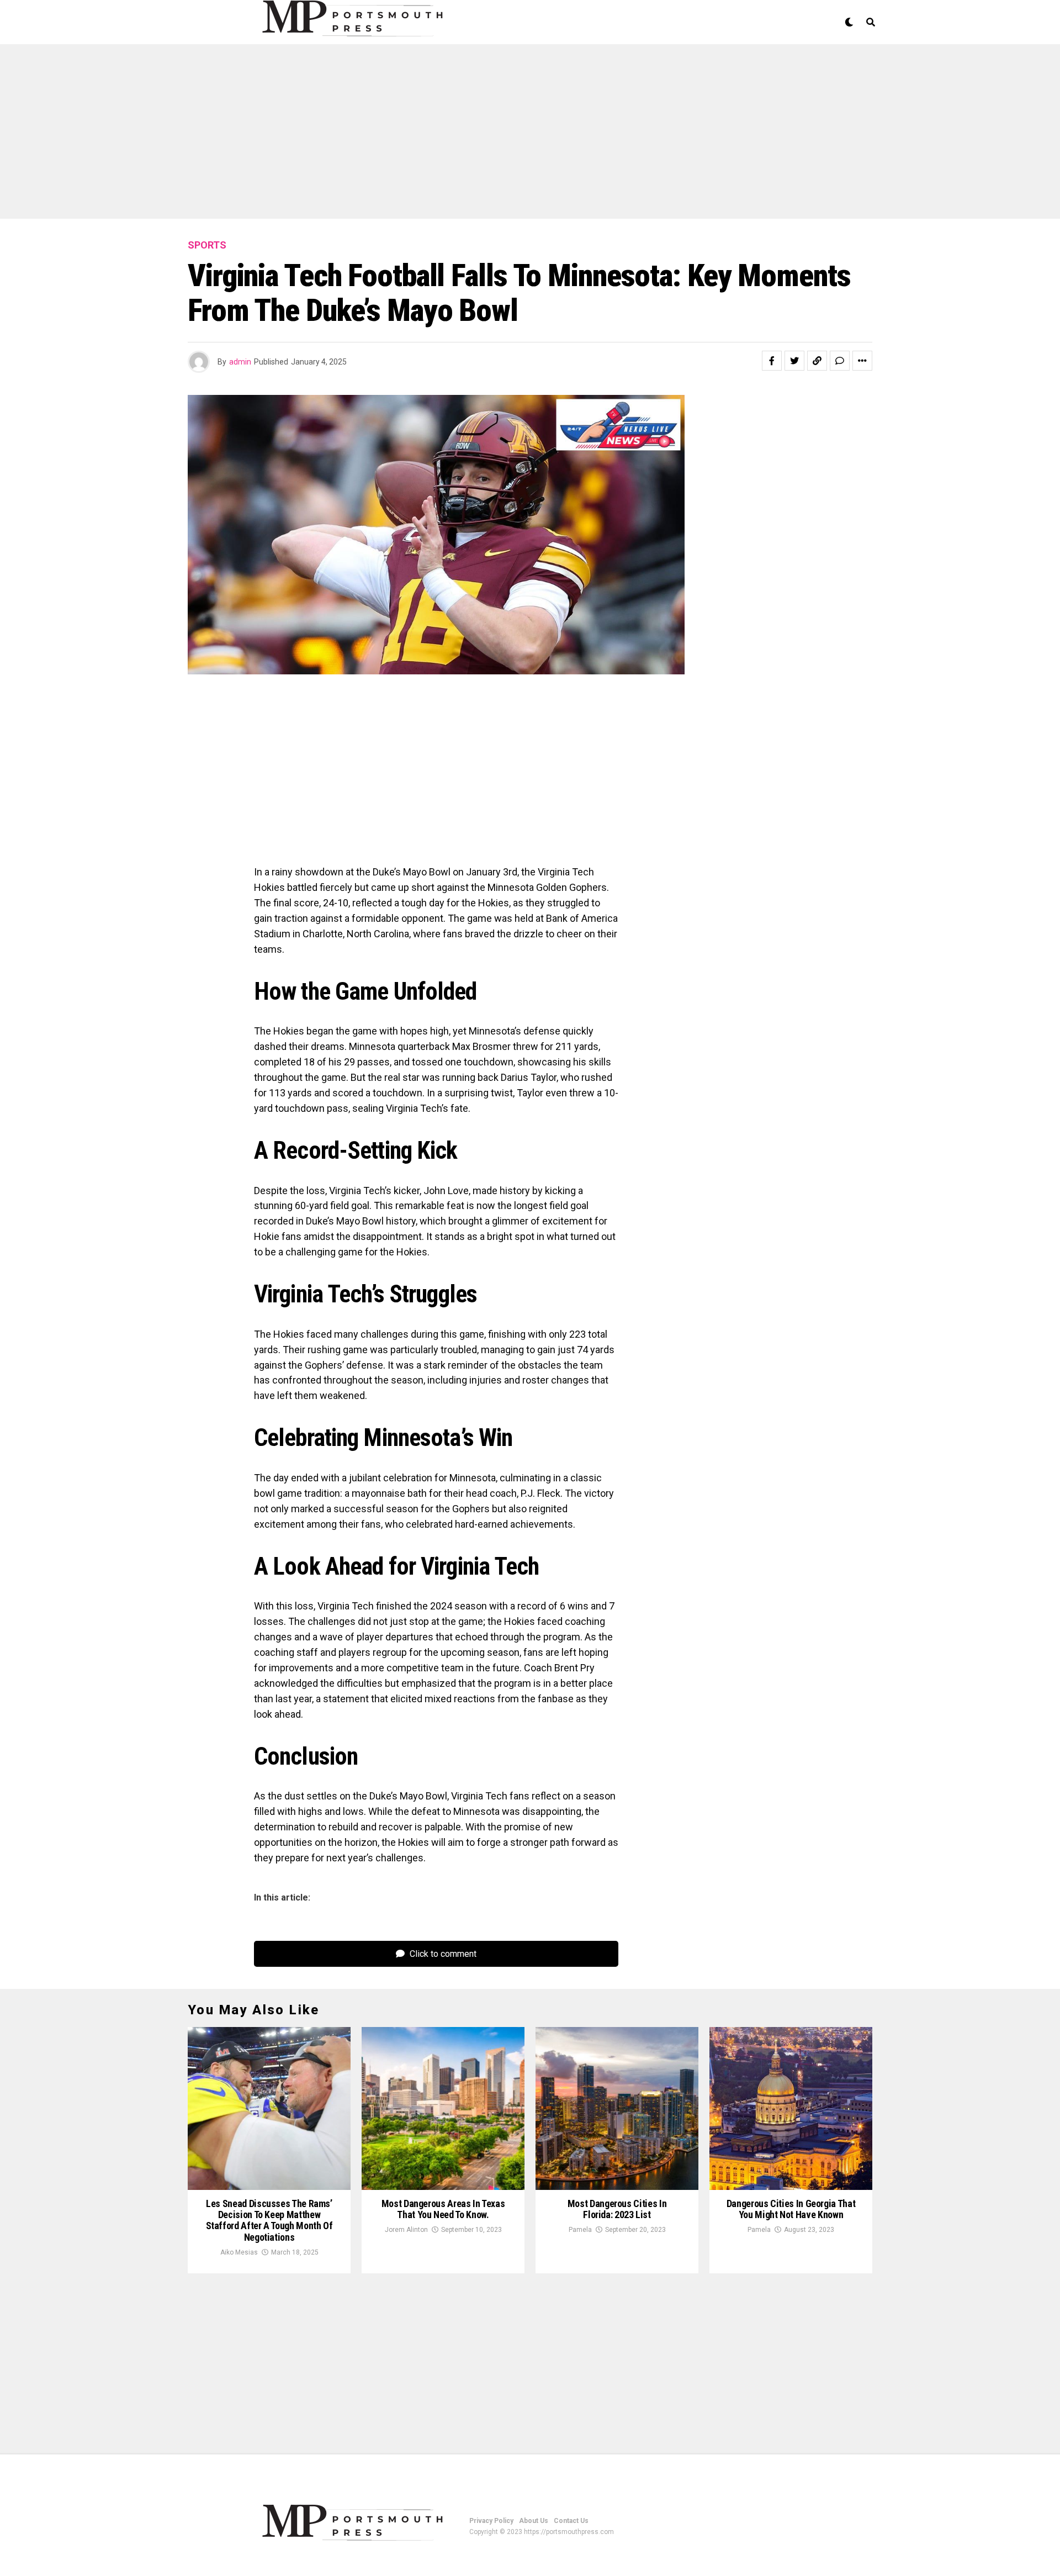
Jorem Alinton (406, 2230)
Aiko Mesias (239, 2252)
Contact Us (571, 2521)
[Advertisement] (331, 137)
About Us (534, 2521)
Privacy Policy (491, 2521)
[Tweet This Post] (794, 361)
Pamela (580, 2230)
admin (240, 362)
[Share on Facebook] (772, 361)
